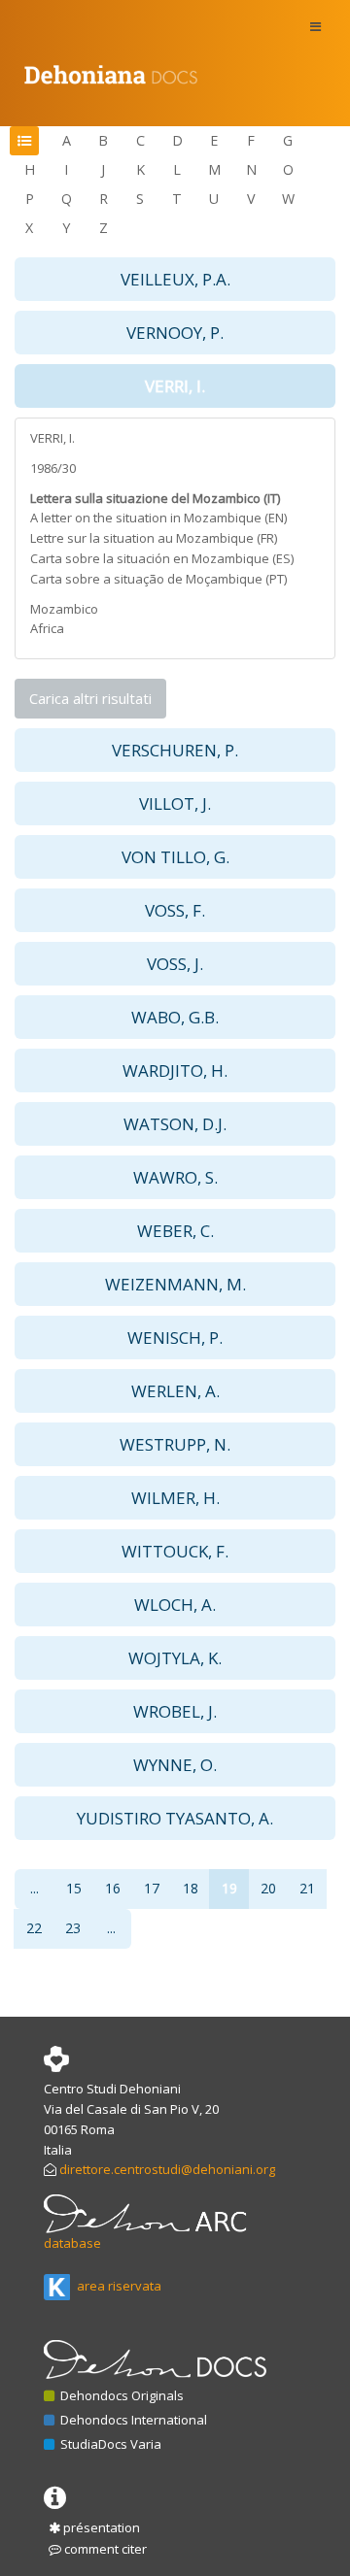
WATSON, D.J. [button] (175, 1124)
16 (113, 1888)
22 (34, 1928)
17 (152, 1888)
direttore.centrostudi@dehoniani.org (167, 2169)
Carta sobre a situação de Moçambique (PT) (158, 579)
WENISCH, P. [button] (175, 1338)
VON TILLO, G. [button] (175, 857)
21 (307, 1888)
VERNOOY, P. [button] (175, 333)
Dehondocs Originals (121, 2395)
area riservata (118, 2286)
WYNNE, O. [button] (175, 1765)
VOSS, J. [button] (175, 964)
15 (74, 1888)
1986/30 (53, 468)
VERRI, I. (52, 438)
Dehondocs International (132, 2420)
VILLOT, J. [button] (175, 803)
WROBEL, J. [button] (175, 1711)
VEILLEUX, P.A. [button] (175, 279)
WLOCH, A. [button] (175, 1605)
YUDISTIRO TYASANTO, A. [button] (175, 1818)
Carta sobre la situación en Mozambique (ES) (162, 558)
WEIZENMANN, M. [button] (175, 1284)
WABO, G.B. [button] (175, 1017)
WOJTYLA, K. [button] (175, 1658)
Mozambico (64, 609)
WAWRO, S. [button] (175, 1177)
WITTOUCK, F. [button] (175, 1551)
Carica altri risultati (90, 698)
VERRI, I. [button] (175, 386)
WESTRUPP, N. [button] (175, 1444)
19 (229, 1888)
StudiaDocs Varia (109, 2444)
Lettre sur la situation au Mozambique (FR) (154, 538)
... (35, 1888)
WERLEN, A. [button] (175, 1391)
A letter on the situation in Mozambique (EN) (158, 518)
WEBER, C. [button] (175, 1231)
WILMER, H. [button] (175, 1498)
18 (191, 1888)
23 (73, 1928)
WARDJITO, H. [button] (175, 1071)
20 (268, 1888)
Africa (47, 628)
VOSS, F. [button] (175, 910)
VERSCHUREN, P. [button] (175, 750)
